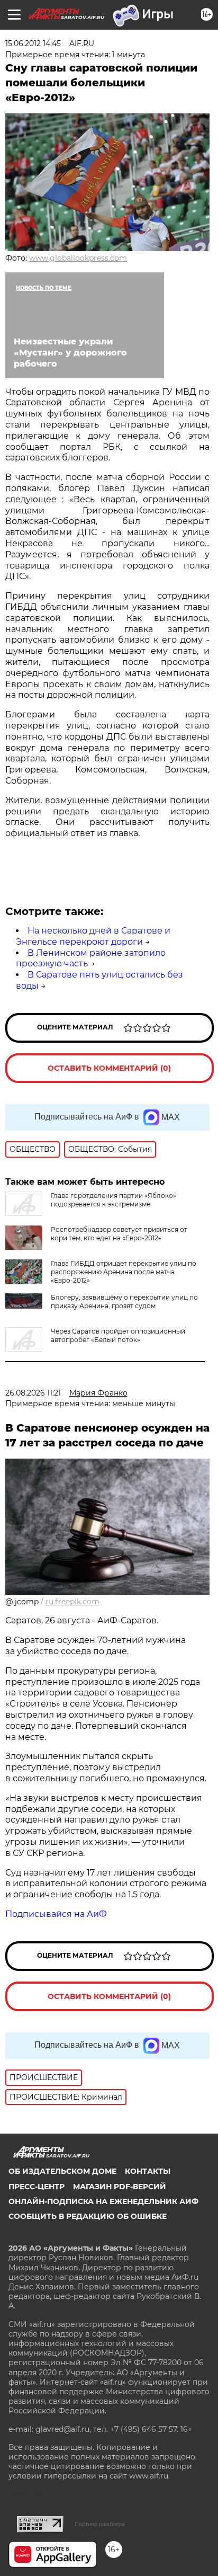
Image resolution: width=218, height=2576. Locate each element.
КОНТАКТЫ (148, 2171)
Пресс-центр (37, 2187)
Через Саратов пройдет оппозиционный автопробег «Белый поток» (118, 1335)
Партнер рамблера (100, 2524)
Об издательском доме (62, 2171)
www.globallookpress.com (78, 258)
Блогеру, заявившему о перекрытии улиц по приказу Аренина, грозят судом (124, 1302)
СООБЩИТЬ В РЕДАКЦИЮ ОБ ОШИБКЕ (88, 2216)
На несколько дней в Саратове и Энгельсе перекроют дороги (93, 936)
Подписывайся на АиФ (56, 1914)
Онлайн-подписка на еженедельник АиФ (103, 2201)
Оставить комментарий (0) (109, 1068)
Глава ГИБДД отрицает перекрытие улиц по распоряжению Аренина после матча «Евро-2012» (124, 1272)
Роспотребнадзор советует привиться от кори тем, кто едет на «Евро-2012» (119, 1234)
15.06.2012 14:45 (33, 43)
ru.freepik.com (72, 1602)
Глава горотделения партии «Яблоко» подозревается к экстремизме (113, 1200)
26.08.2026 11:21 (33, 1393)
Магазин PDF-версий (120, 2187)
